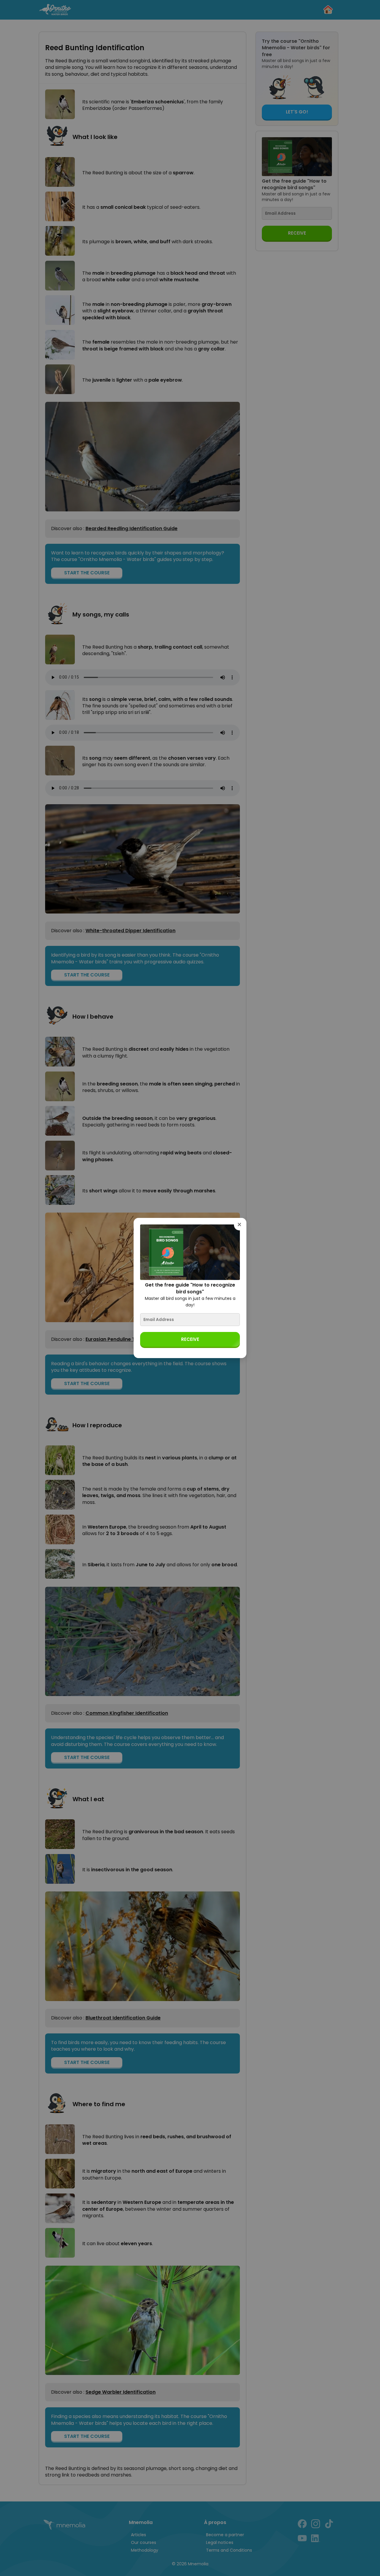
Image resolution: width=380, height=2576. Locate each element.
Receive (190, 1339)
